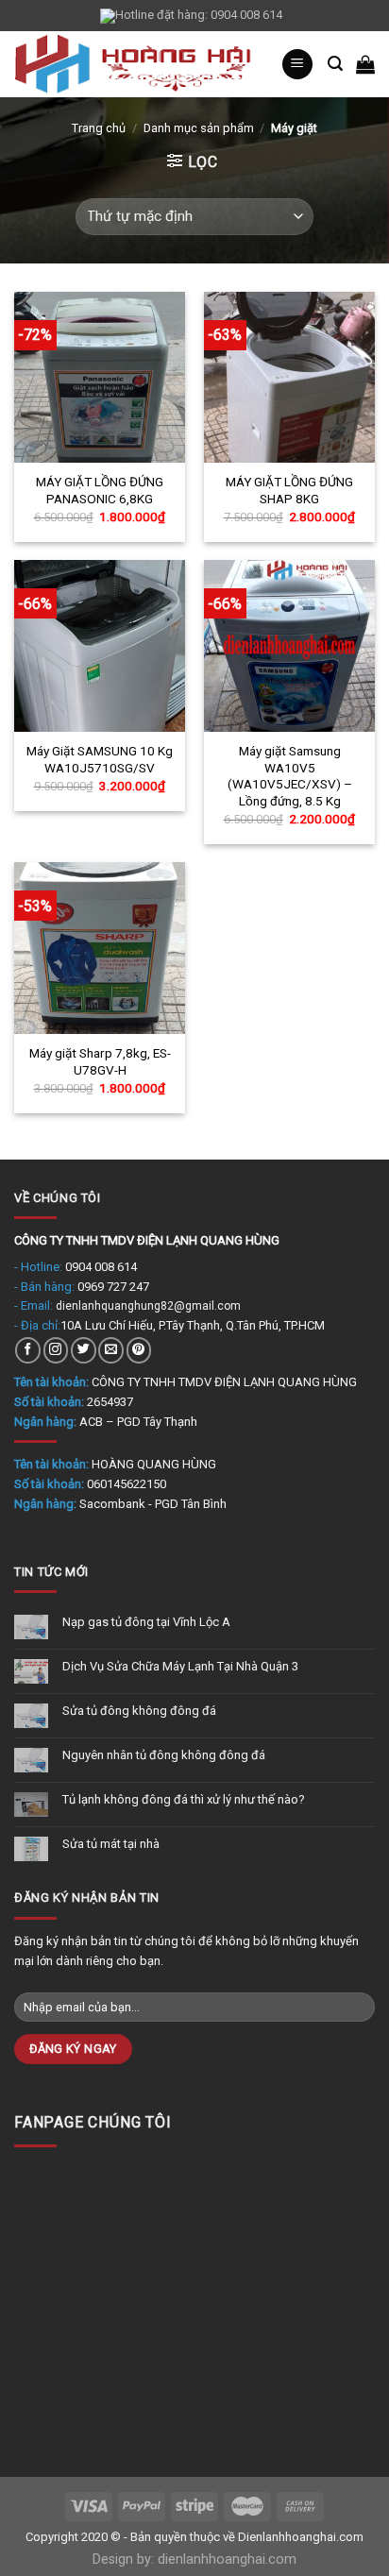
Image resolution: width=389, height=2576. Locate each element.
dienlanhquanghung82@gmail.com (148, 1306)
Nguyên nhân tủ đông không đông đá (164, 1755)
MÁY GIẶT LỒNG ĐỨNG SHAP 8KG (289, 490)
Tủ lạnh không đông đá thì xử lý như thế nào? (184, 1799)
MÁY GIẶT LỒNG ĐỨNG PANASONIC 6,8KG (100, 490)
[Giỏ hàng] (365, 64)
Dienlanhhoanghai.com (301, 2537)
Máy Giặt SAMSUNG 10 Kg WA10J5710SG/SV (100, 759)
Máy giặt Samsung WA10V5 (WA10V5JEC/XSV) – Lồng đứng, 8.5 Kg (290, 776)
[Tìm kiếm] (335, 64)
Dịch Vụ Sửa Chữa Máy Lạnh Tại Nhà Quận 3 (180, 1666)
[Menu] (297, 65)
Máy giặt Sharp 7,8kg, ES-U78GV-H (100, 1061)
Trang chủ (99, 128)
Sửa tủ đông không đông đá (139, 1711)
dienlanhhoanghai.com (227, 2559)
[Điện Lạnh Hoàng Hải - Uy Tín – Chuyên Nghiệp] (133, 65)
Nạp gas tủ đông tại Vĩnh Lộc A (146, 1622)
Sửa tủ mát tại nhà (111, 1844)
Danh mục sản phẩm (199, 128)
